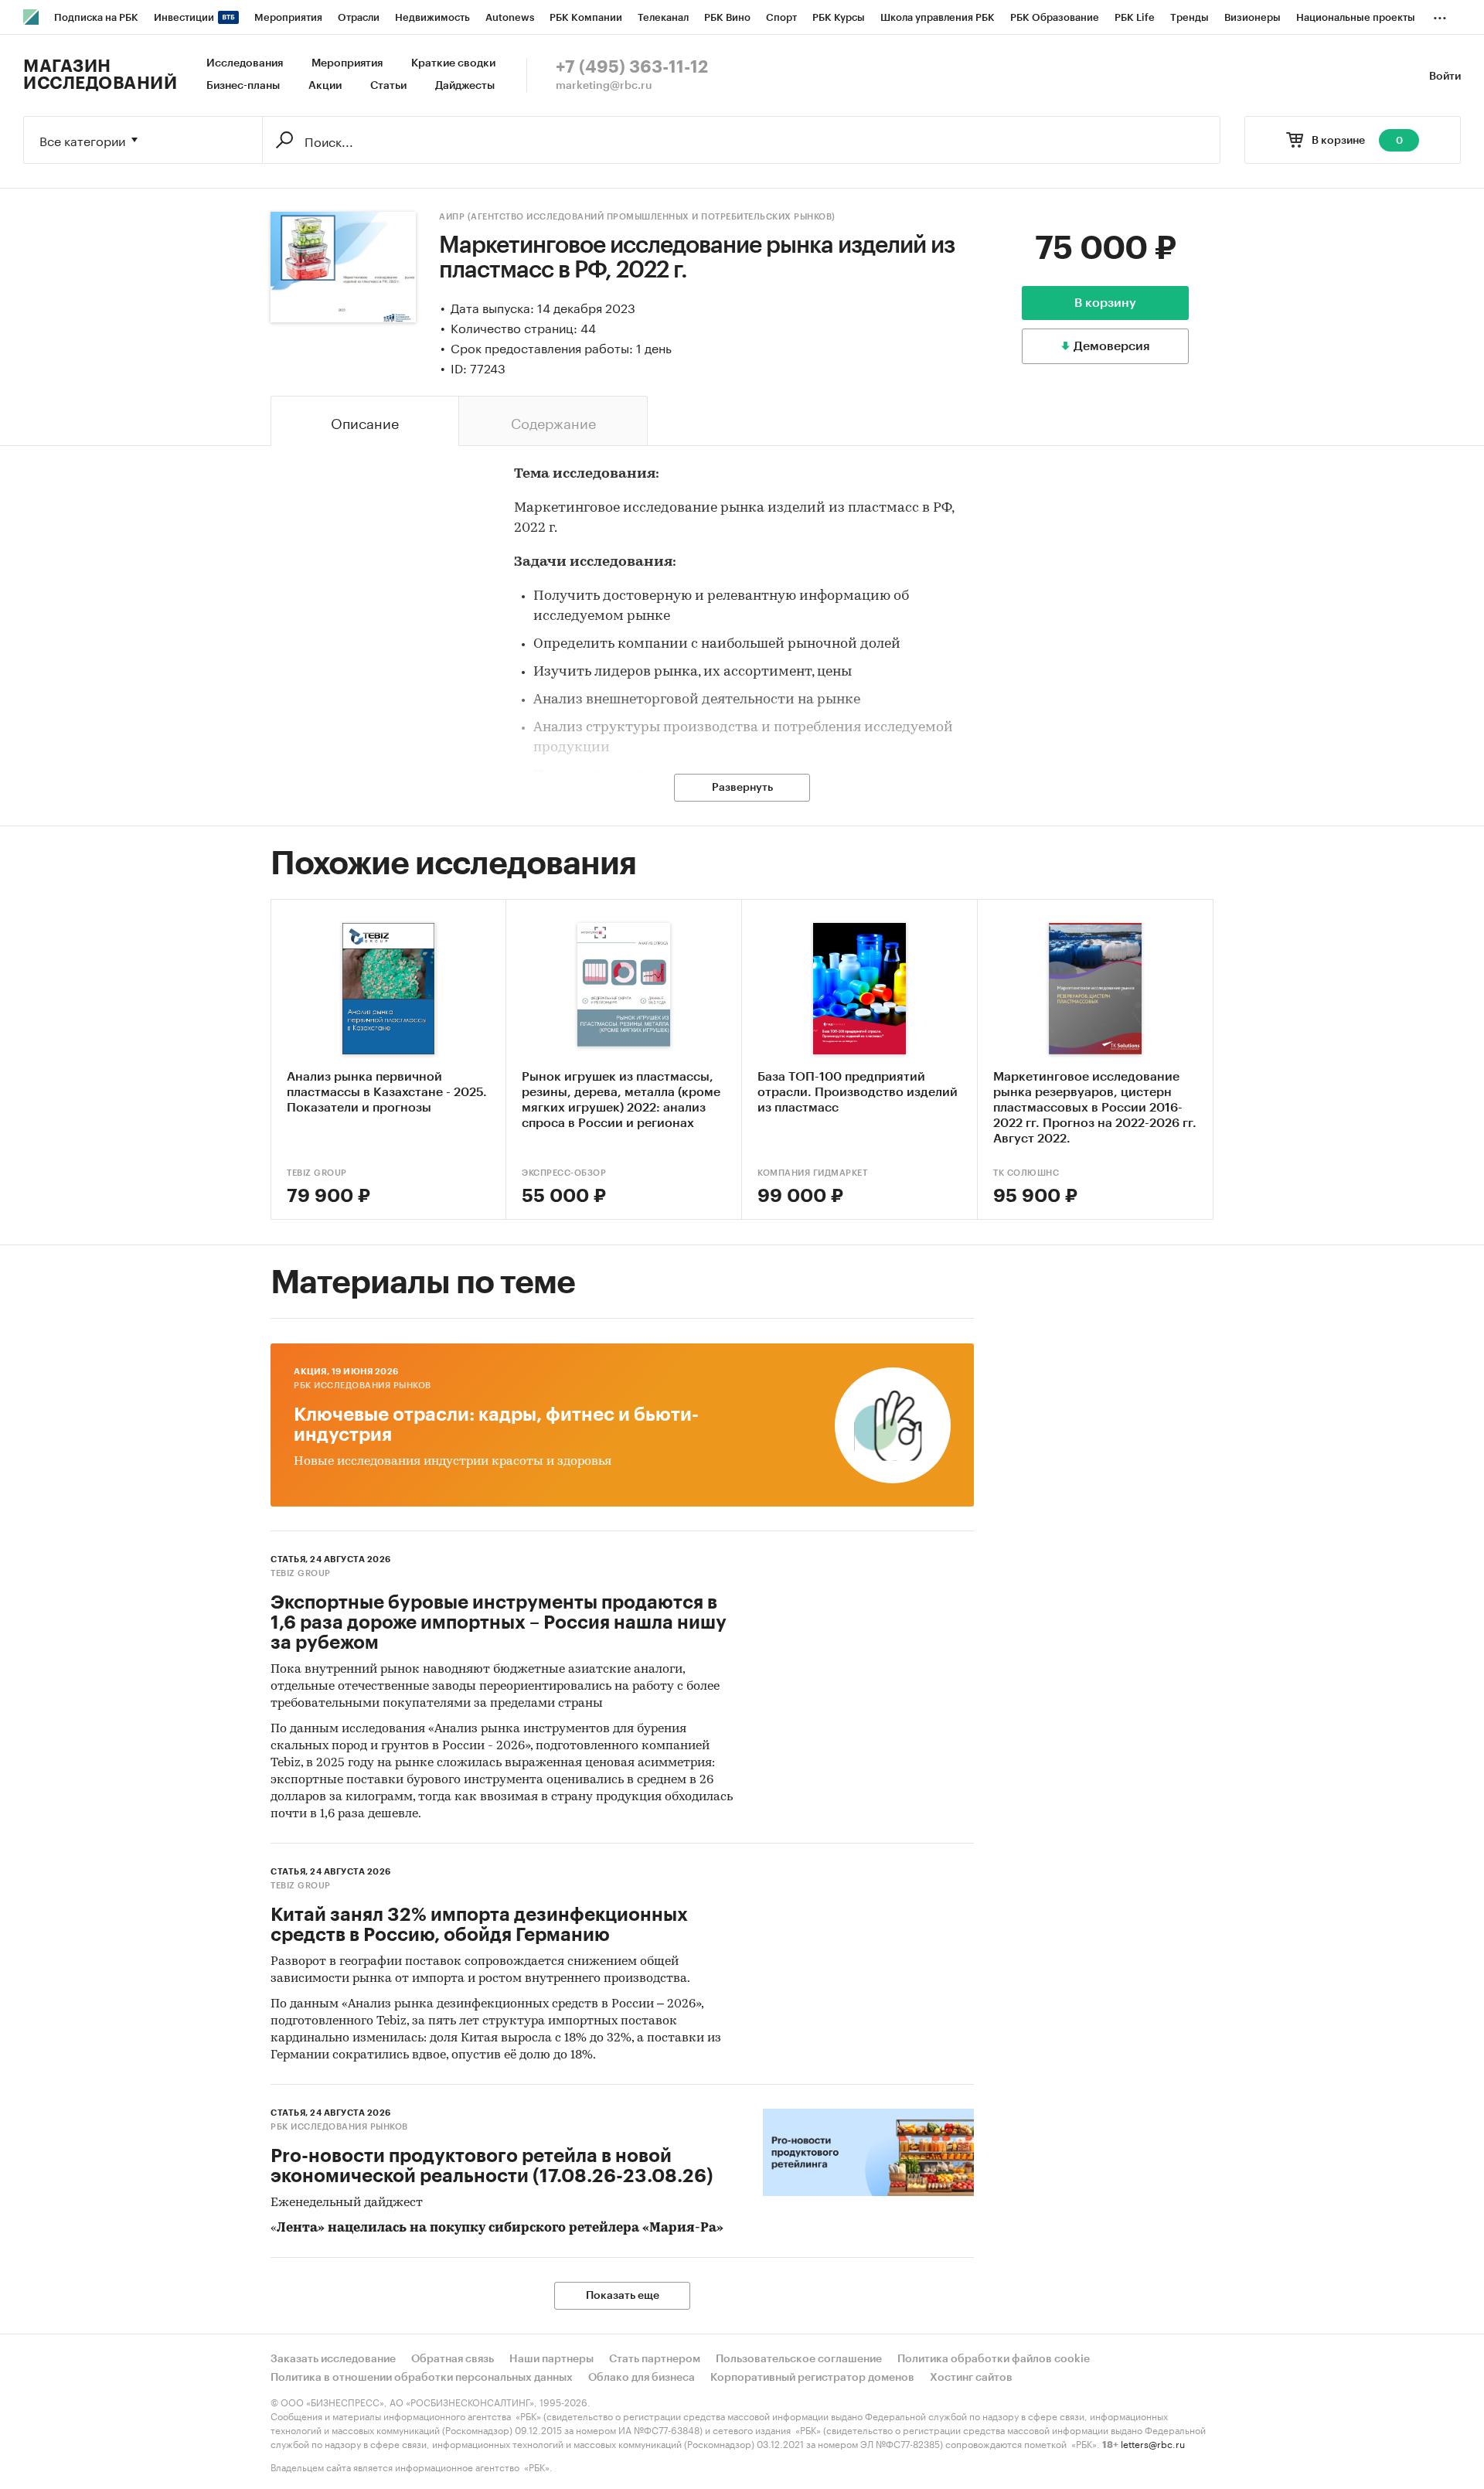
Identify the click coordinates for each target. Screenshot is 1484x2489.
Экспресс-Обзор (564, 1173)
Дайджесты (465, 86)
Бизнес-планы (243, 86)
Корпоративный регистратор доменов (812, 2378)
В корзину (1105, 303)
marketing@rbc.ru (604, 86)
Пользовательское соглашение (799, 2359)
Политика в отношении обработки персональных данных (422, 2378)
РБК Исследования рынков (362, 1386)
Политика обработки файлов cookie (994, 2359)
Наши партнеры (551, 2359)
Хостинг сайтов (971, 2378)
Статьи (388, 86)
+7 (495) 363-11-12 (632, 67)
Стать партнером (655, 2359)
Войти (1445, 77)
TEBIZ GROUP (317, 1173)
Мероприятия (347, 63)
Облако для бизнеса (642, 2378)
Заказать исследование (333, 2359)
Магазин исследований (100, 75)
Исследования (245, 63)
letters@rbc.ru (1153, 2443)
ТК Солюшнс (1026, 1173)
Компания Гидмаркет (812, 1173)
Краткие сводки (453, 63)
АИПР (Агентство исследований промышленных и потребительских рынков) (637, 217)
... (1440, 15)
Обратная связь (453, 2359)
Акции (325, 86)
